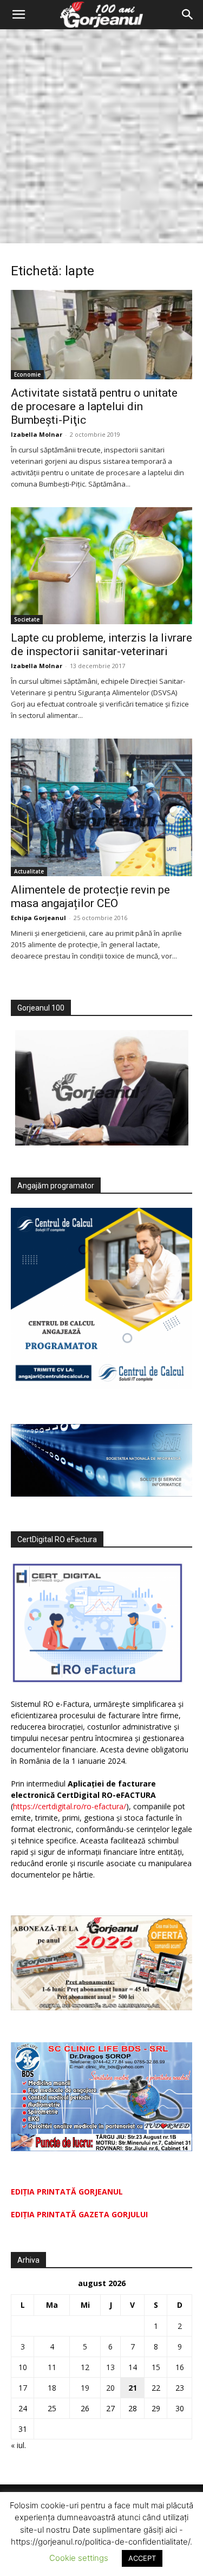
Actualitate (29, 871)
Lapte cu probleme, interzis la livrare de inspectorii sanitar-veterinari (101, 645)
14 (133, 2367)
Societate (27, 619)
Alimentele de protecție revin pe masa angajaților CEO (90, 897)
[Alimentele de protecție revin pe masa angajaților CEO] (101, 807)
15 (156, 2367)
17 (23, 2388)
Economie (27, 374)
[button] (18, 15)
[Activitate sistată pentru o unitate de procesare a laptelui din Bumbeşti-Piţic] (101, 335)
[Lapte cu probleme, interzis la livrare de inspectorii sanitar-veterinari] (101, 566)
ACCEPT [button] (142, 2558)
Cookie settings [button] (79, 2558)
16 (180, 2367)
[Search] (188, 15)
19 (85, 2388)
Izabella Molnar (37, 434)
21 (133, 2388)
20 (110, 2388)
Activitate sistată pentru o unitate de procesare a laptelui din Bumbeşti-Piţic (94, 406)
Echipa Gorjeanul (38, 918)
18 (52, 2388)
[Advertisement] (101, 136)
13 (110, 2367)
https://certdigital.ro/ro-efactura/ (70, 1806)
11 (52, 2367)
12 (85, 2367)
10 (23, 2367)
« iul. (18, 2445)
